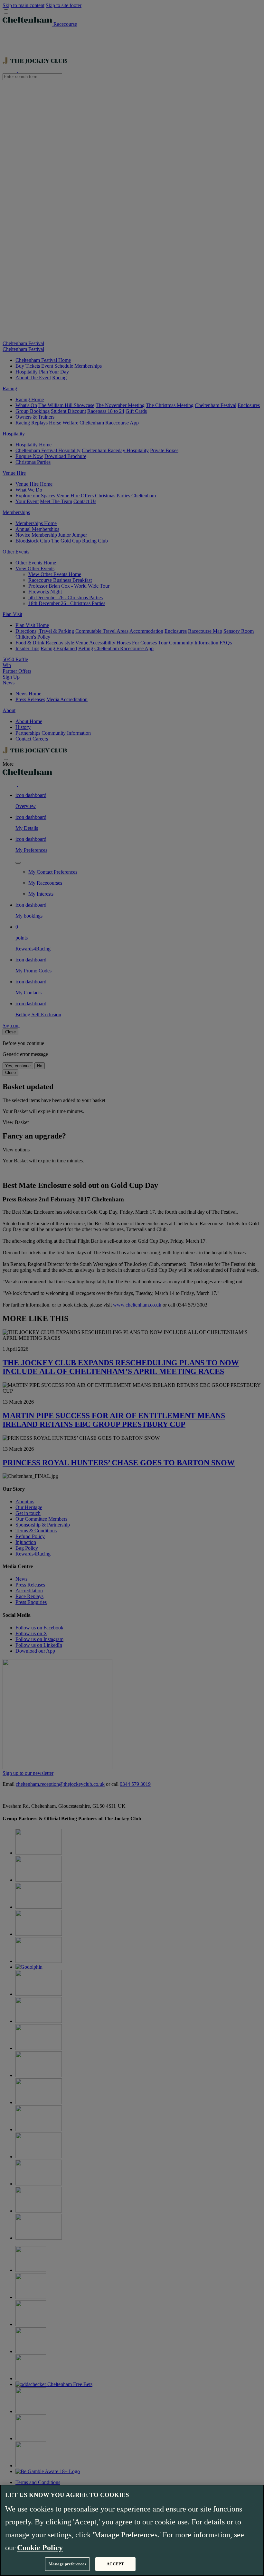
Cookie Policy (40, 2548)
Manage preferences (67, 2564)
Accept (115, 2564)
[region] (132, 2530)
